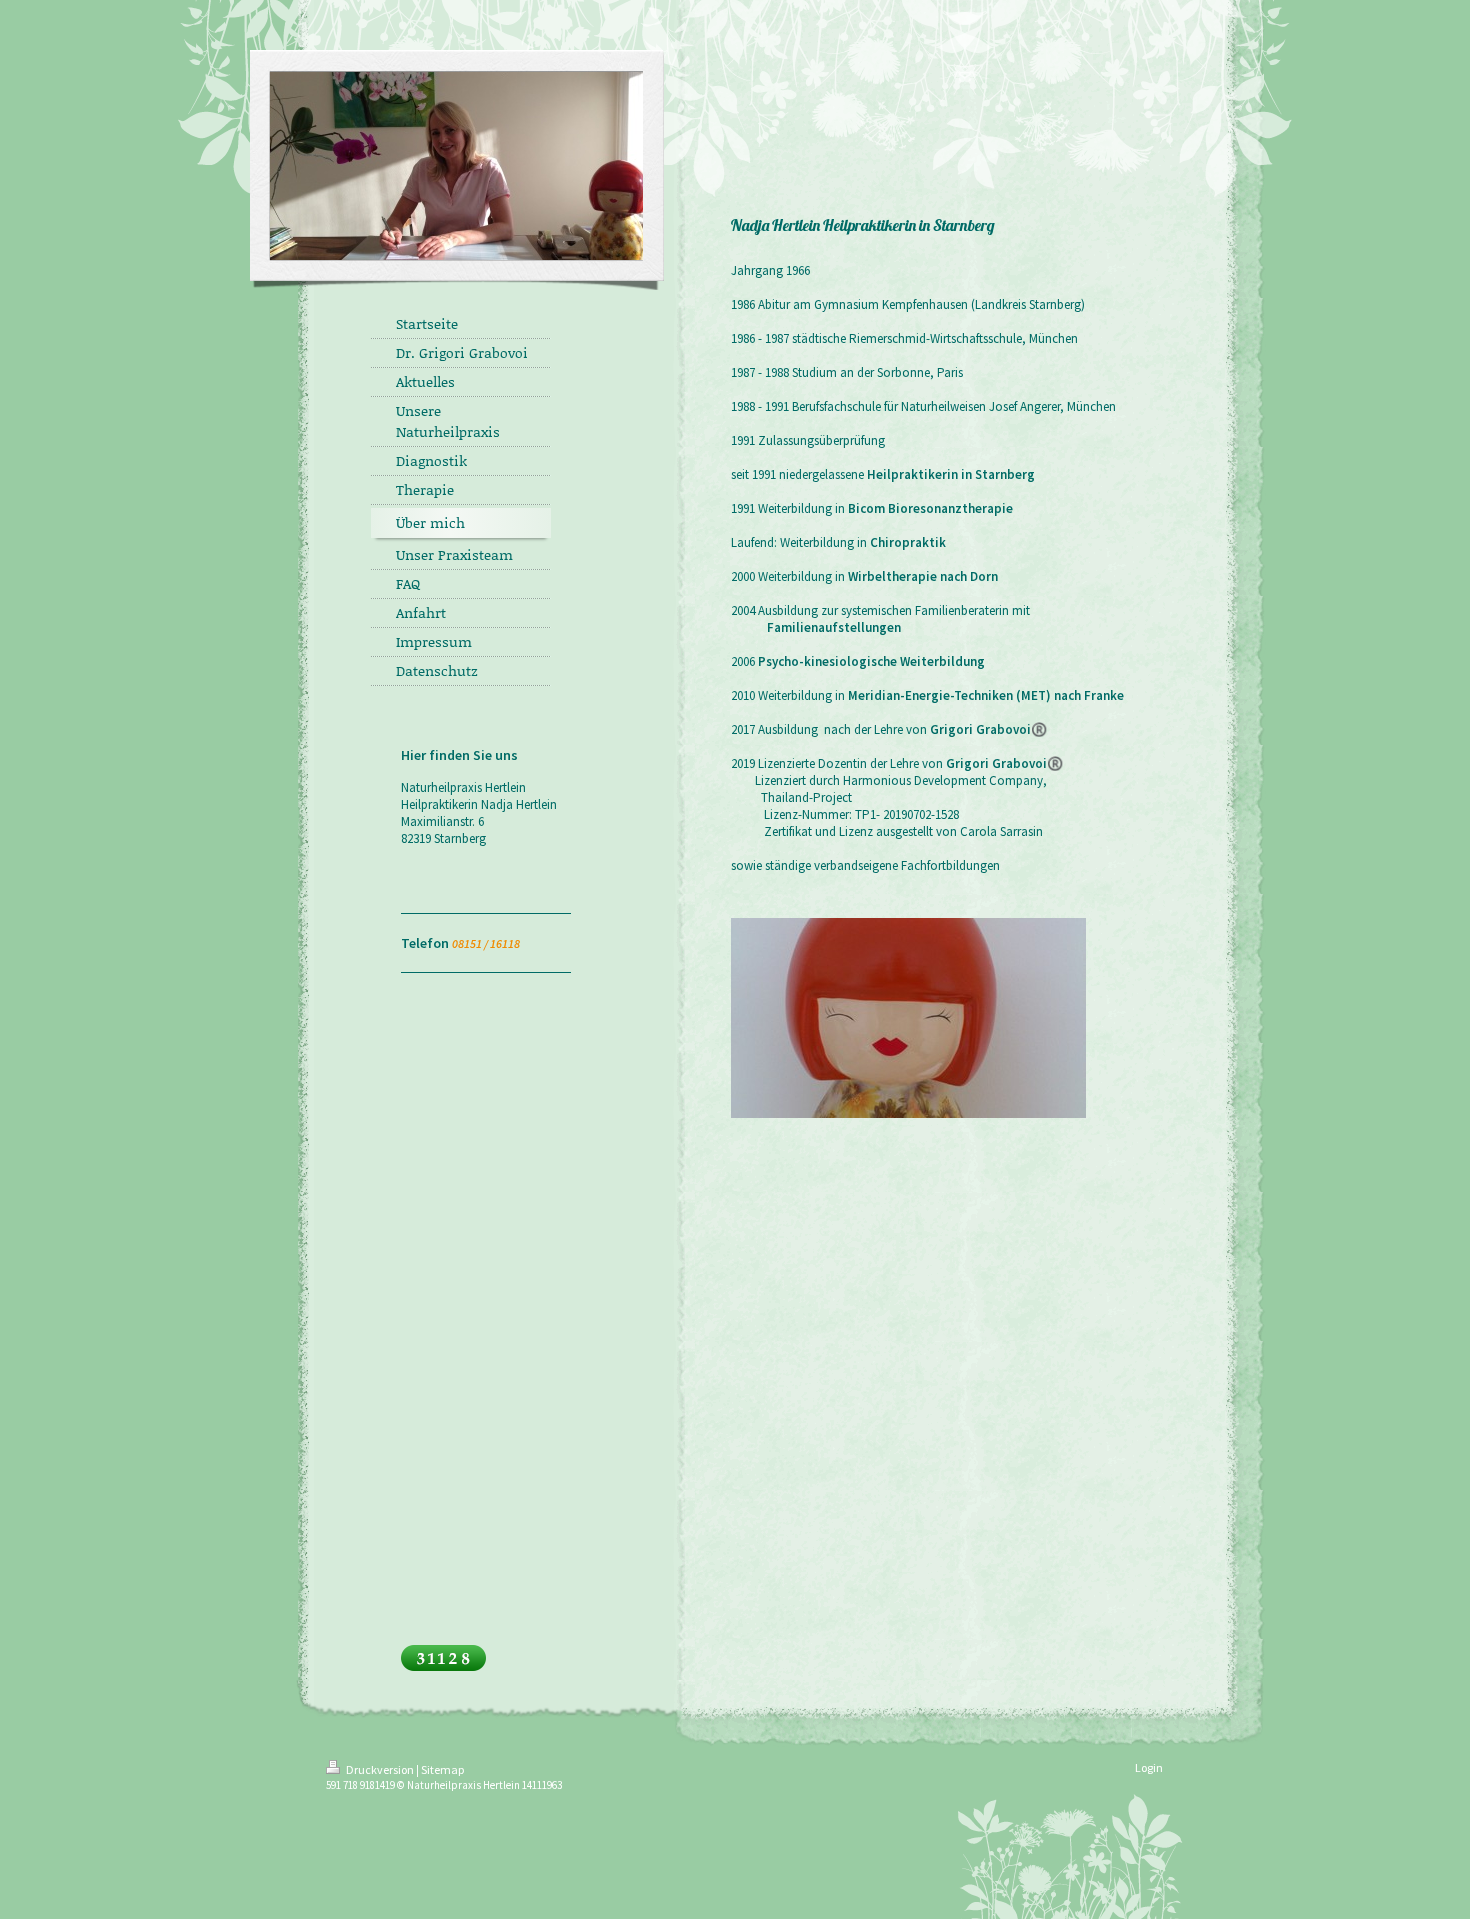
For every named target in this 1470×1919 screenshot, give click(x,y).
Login (1149, 1767)
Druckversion (380, 1769)
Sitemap (442, 1769)
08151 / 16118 (486, 943)
